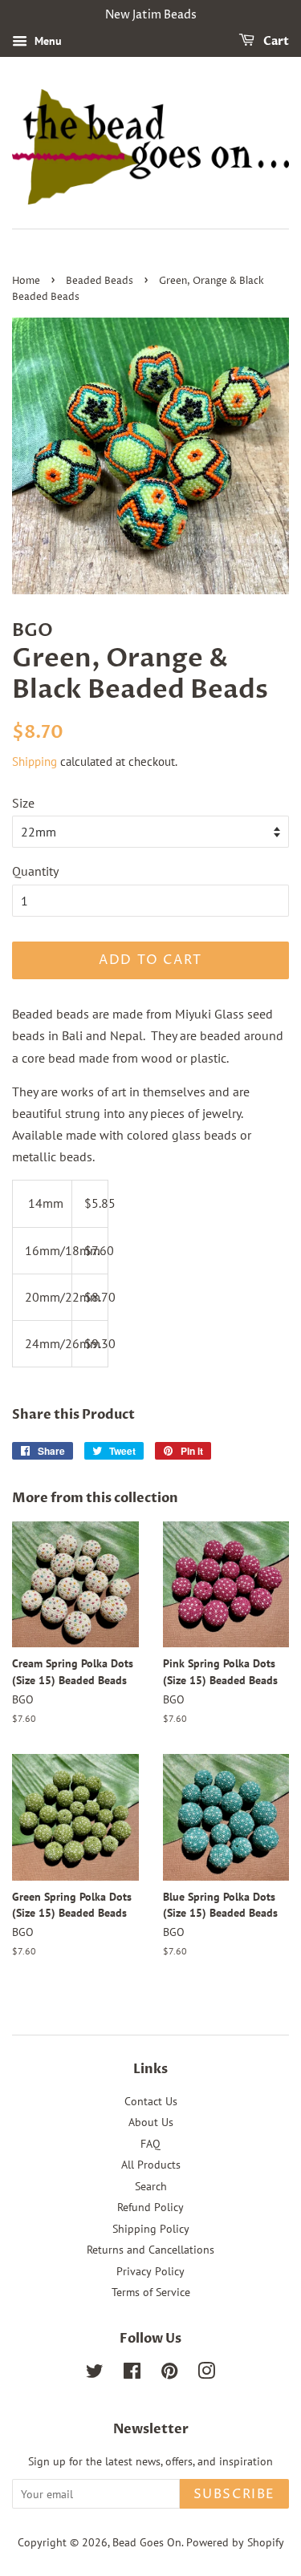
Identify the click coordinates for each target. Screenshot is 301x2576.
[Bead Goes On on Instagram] (206, 2374)
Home (26, 281)
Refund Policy (150, 2207)
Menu (47, 41)
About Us (151, 2122)
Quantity (35, 871)
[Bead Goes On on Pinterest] (169, 2374)
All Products (151, 2165)
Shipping (35, 761)
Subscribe (234, 2494)
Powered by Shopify (235, 2542)
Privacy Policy (150, 2271)
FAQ (150, 2144)
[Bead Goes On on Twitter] (95, 2374)
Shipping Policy (151, 2229)
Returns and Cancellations (150, 2250)
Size (23, 803)
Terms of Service (151, 2292)
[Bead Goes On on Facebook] (132, 2374)
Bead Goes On (147, 2542)
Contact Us (151, 2101)
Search (151, 2186)
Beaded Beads (100, 281)
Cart (275, 41)
